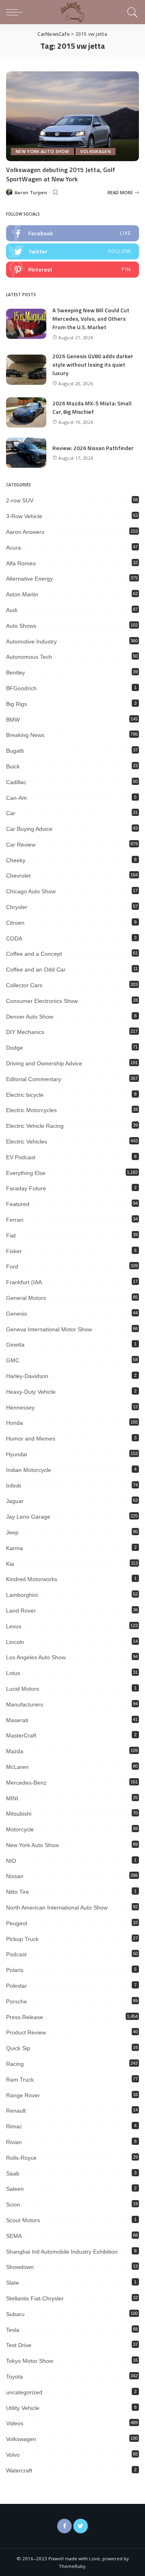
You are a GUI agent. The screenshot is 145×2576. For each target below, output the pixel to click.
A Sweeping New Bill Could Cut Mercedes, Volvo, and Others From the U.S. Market (91, 319)
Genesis (17, 1314)
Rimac (14, 2126)
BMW (13, 720)
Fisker (14, 1251)
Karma (14, 1548)
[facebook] (72, 233)
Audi (12, 610)
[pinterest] (72, 270)
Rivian (14, 2142)
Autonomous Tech (29, 657)
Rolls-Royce (21, 2158)
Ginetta (15, 1345)
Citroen (15, 923)
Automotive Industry (31, 641)
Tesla (13, 2330)
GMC (13, 1360)
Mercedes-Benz (26, 1783)
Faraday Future (26, 1188)
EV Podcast (21, 1157)
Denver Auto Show (30, 1017)
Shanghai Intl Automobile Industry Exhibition (62, 2252)
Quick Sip (18, 2048)
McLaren (17, 1767)
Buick (13, 766)
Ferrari (15, 1220)
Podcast (16, 1954)
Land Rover (21, 1611)
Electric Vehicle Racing (35, 1126)
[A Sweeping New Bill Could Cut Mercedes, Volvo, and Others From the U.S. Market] (26, 324)
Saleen (15, 2189)
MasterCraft (21, 1735)
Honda (14, 1423)
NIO (11, 1861)
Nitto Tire (18, 1892)
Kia (10, 1564)
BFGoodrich (21, 688)
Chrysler (17, 907)
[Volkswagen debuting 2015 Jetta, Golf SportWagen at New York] (72, 116)
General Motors (26, 1298)
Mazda (15, 1751)
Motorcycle (20, 1829)
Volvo (13, 2455)
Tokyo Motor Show (30, 2361)
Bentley (16, 673)
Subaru (15, 2314)
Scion (13, 2204)
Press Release (25, 2017)
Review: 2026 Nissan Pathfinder (93, 448)
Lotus (13, 1673)
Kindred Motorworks (32, 1579)
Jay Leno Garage (28, 1517)
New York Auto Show (42, 152)
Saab (13, 2173)
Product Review (26, 2032)
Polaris (15, 1970)
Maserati (17, 1720)
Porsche (17, 2001)
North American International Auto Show (57, 1908)
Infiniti (13, 1486)
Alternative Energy (29, 579)
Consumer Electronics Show (42, 1001)
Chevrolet (18, 876)
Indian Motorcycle (29, 1470)
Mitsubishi (19, 1814)
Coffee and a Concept (34, 954)
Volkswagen (95, 152)
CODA (14, 938)
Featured (18, 1204)
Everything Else (26, 1173)
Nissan (15, 1876)
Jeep (12, 1532)
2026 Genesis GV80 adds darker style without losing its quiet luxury (93, 364)
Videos (15, 2423)
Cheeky (16, 860)
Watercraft (19, 2470)
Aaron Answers (25, 532)
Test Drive (19, 2345)
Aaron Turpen (31, 192)
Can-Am (17, 798)
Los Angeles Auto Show (36, 1657)
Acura (13, 548)
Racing (15, 2064)
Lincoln (15, 1642)
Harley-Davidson (27, 1376)
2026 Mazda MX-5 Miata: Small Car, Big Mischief (92, 407)
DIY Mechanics (25, 1032)
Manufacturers (25, 1704)
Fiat (11, 1235)
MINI (12, 1798)
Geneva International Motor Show (49, 1329)
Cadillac (16, 782)
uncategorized (24, 2392)
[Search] (131, 12)
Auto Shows (21, 626)
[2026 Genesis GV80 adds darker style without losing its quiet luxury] (26, 370)
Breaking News (25, 735)
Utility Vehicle (23, 2408)
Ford (12, 1266)
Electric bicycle (25, 1095)
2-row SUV (20, 500)
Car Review (21, 845)
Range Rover (23, 2095)
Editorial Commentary (34, 1079)
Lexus (14, 1626)
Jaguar (15, 1501)
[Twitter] (81, 2526)
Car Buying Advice (29, 829)
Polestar (17, 1986)
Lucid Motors (23, 1689)
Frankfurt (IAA (24, 1282)
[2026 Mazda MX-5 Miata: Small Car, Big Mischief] (26, 412)
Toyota (14, 2377)
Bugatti (15, 751)
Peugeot (17, 1923)
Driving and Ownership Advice (44, 1063)
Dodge (14, 1048)
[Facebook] (64, 2526)
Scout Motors (23, 2220)
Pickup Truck (22, 1939)
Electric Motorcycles (31, 1110)
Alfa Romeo (21, 563)
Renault (16, 2111)
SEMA (14, 2236)
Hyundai (17, 1454)
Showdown (20, 2267)
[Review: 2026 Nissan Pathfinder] (26, 453)
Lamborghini (22, 1595)
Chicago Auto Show (31, 891)
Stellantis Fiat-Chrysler (35, 2298)
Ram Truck (20, 2080)
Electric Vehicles (27, 1142)
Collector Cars (24, 985)
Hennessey (20, 1407)
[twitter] (72, 251)
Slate (12, 2283)
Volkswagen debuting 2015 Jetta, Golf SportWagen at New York (61, 174)
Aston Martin (22, 594)
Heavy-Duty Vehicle (31, 1392)
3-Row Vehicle (24, 516)
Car (11, 813)
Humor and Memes (31, 1438)
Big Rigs (17, 704)
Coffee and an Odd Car (36, 969)
